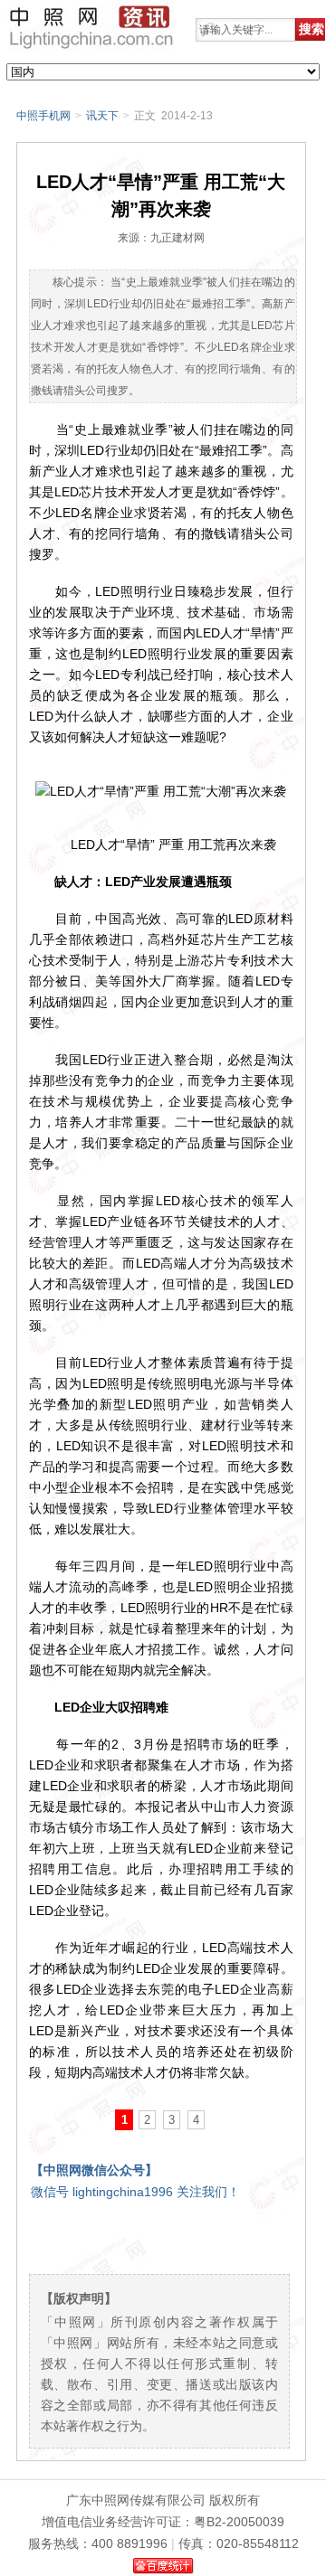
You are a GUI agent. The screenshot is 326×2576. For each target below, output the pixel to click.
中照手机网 (43, 116)
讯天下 (102, 116)
